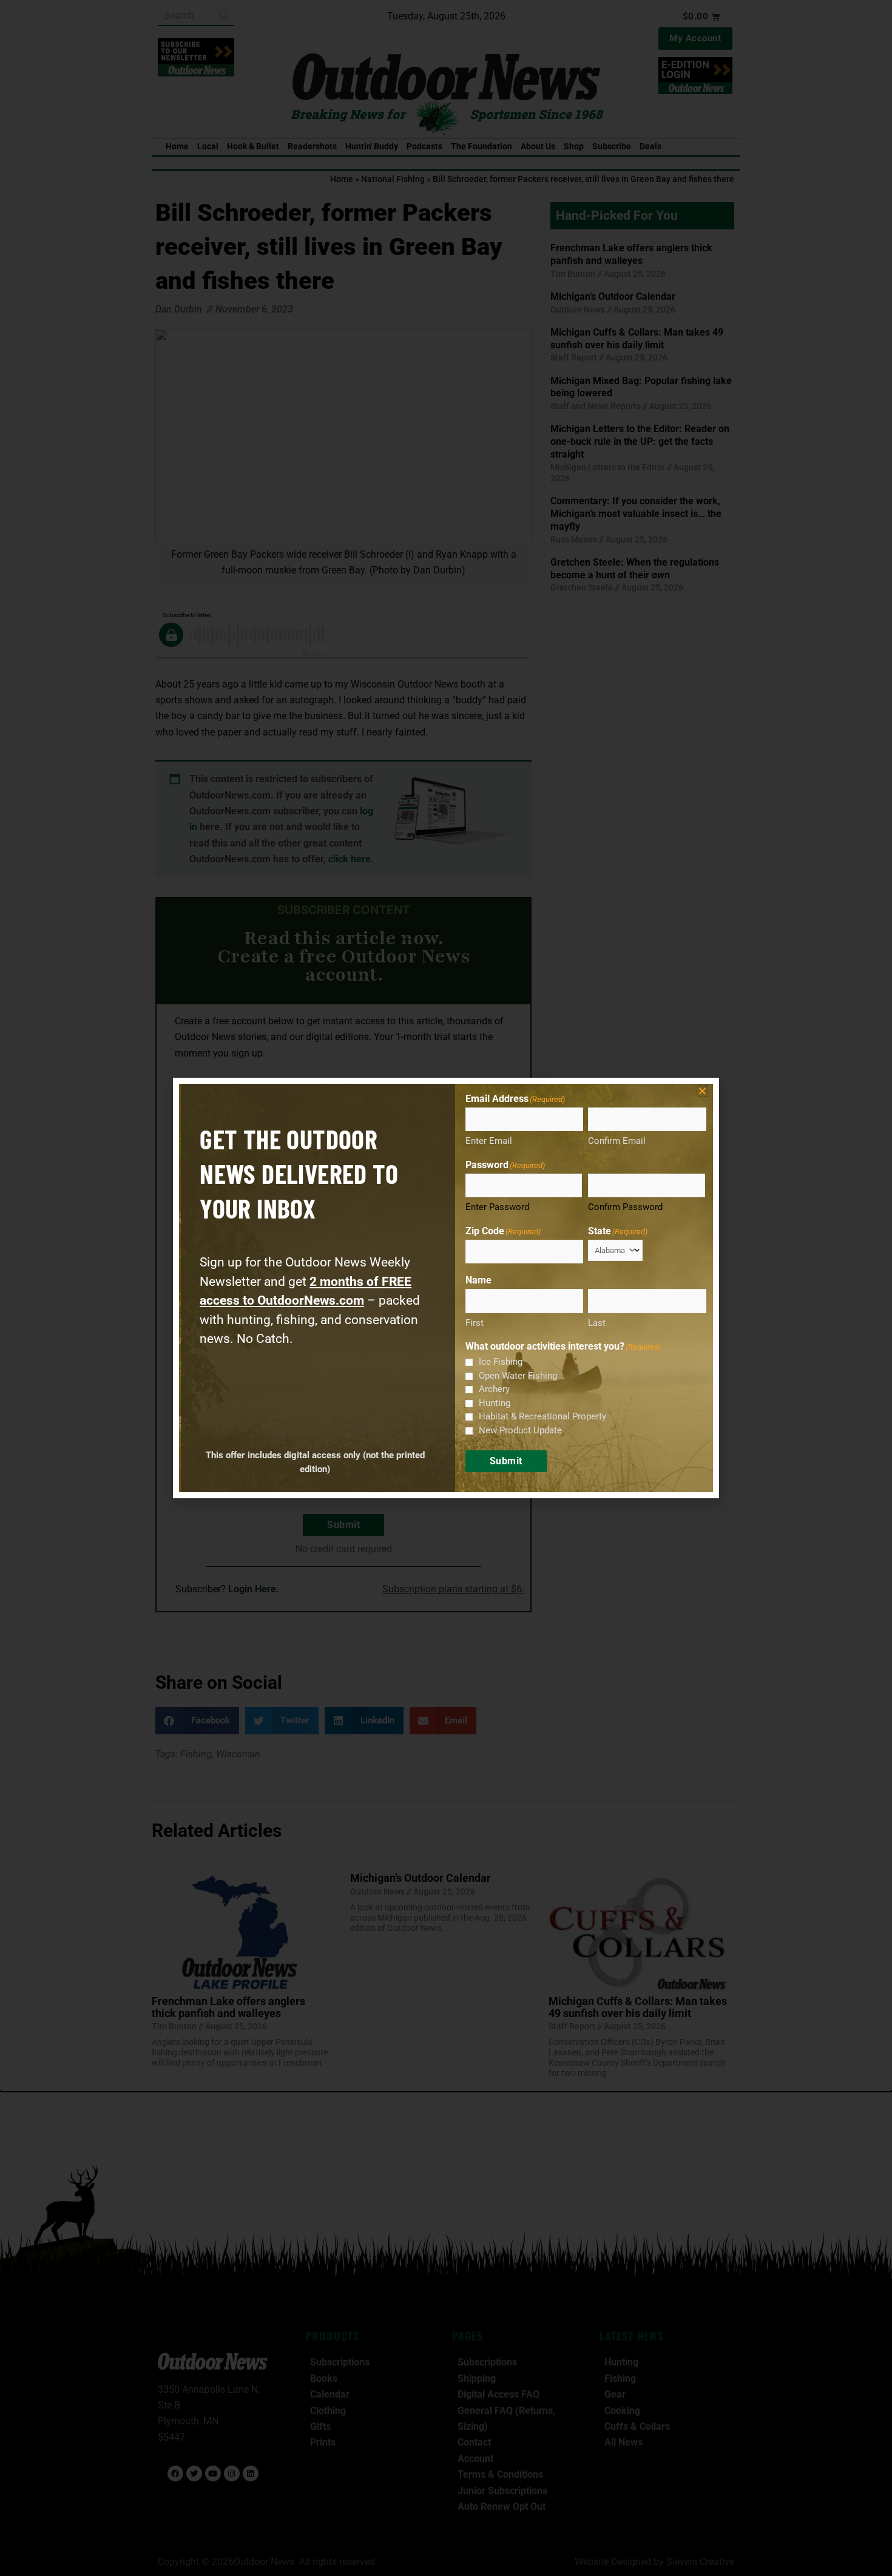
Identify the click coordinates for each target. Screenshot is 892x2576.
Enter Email (489, 1141)
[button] (702, 1091)
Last (597, 1323)
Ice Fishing (501, 1362)
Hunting (495, 1403)
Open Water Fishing (518, 1376)
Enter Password (497, 1207)
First (475, 1323)
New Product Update (520, 1430)
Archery (494, 1389)
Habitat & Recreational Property (542, 1416)
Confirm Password (625, 1207)
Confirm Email (617, 1141)
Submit (506, 1461)
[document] (446, 1288)
